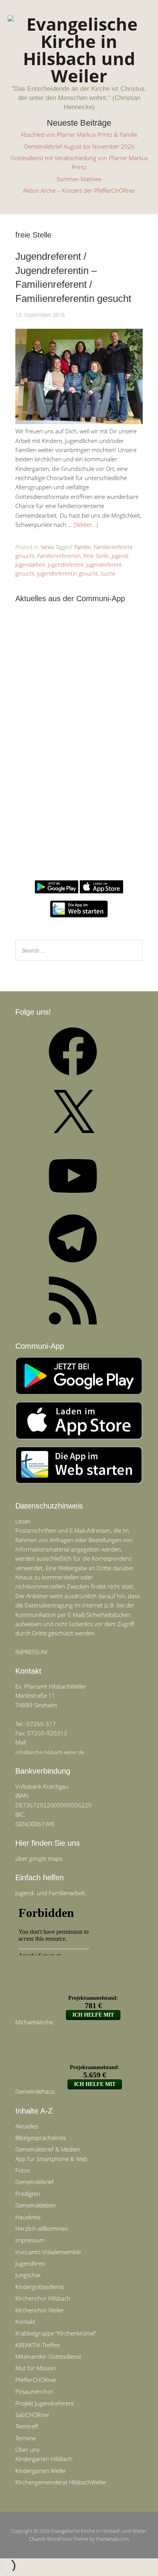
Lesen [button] (23, 1521)
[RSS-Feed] (73, 1327)
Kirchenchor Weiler (40, 2310)
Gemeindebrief (35, 2182)
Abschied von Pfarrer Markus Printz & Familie (79, 134)
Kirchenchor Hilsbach (43, 2298)
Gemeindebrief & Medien (48, 2149)
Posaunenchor (34, 2391)
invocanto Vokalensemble (48, 2252)
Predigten (28, 2194)
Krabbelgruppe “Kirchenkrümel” (56, 2333)
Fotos (23, 2170)
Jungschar (28, 2275)
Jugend (120, 556)
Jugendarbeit (30, 565)
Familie (83, 547)
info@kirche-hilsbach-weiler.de (50, 1752)
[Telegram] (73, 1265)
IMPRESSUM (31, 1652)
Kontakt (25, 2322)
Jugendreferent (66, 565)
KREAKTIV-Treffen (38, 2345)
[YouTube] (73, 1202)
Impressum (30, 2240)
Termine (26, 2438)
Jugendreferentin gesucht (67, 573)
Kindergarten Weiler (41, 2471)
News (47, 547)
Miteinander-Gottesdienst (48, 2356)
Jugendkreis (30, 2263)
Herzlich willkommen (42, 2228)
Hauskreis (28, 2217)
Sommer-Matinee (79, 179)
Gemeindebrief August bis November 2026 (79, 146)
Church (37, 2539)
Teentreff (27, 2426)
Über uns (27, 2450)
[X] (73, 1140)
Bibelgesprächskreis (41, 2138)
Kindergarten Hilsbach (44, 2459)
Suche (108, 573)
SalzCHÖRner (32, 2415)
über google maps (39, 1858)
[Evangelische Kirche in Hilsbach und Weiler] (79, 76)
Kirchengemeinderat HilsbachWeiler (61, 2482)
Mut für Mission (36, 2368)
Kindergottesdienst (40, 2287)
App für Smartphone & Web (51, 2159)
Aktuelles (27, 2126)
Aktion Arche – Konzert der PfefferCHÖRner (79, 190)
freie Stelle (96, 556)
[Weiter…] (86, 525)
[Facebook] (73, 1078)
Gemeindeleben (36, 2205)
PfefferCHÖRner (36, 2380)
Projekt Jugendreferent (45, 2403)
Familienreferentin (59, 556)
